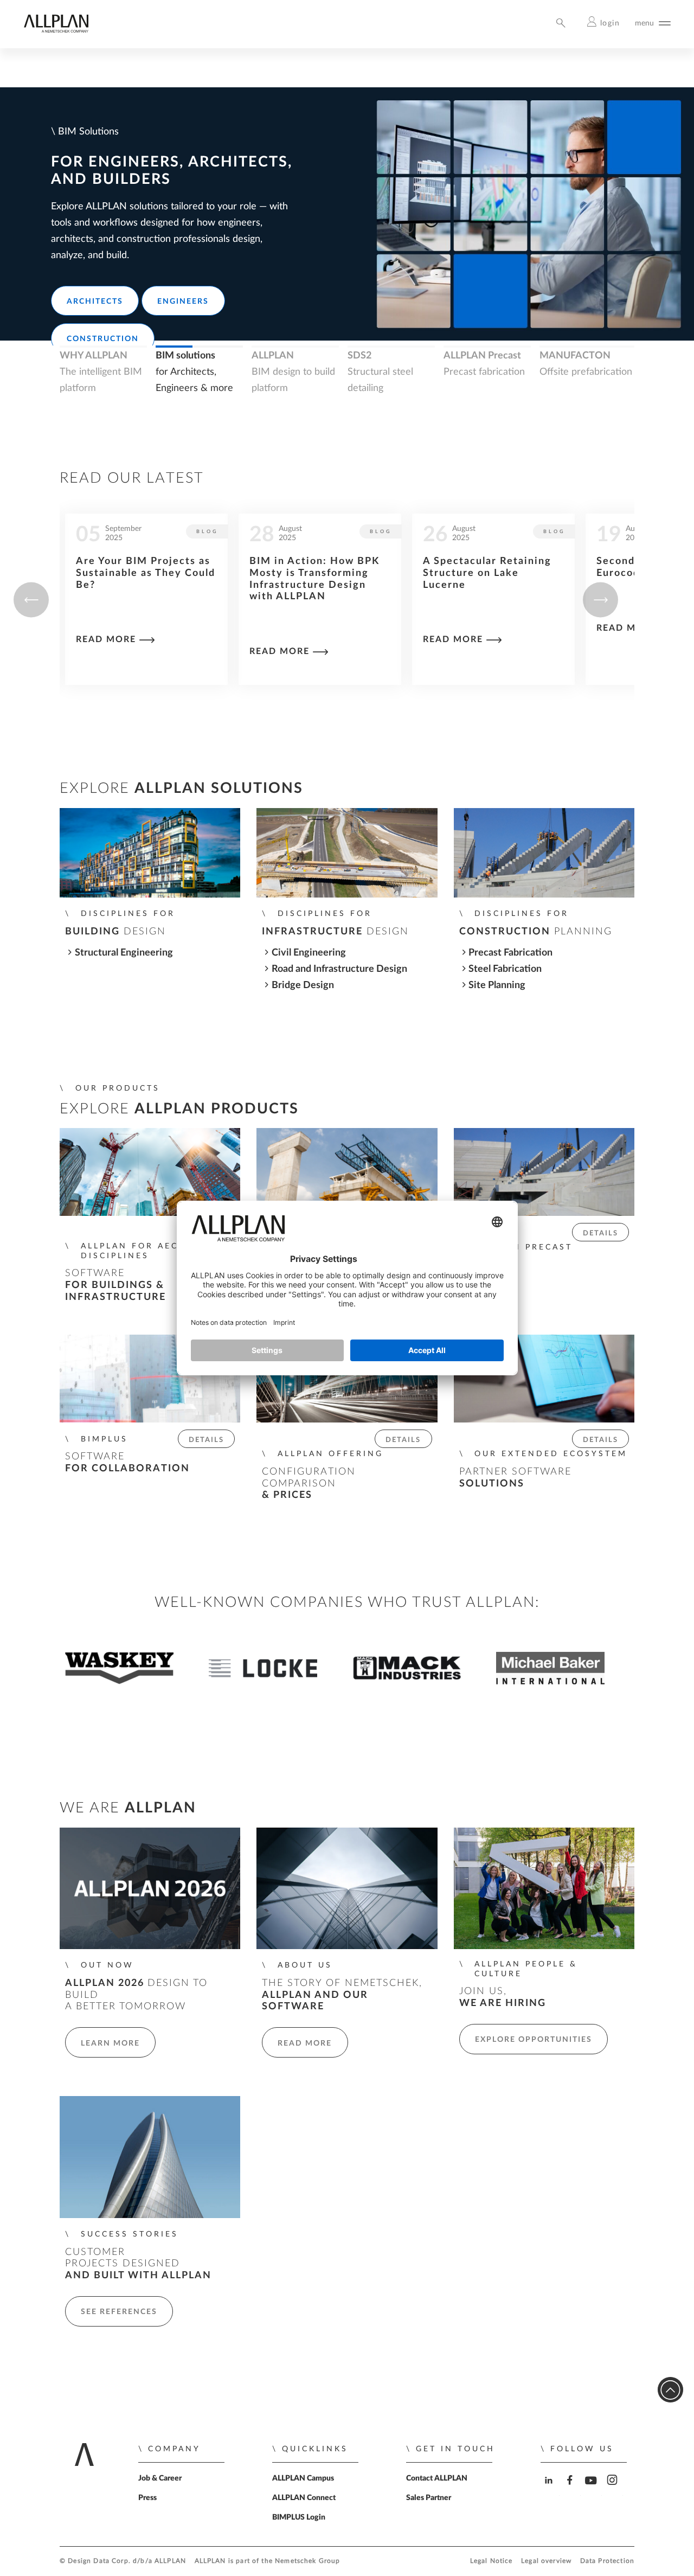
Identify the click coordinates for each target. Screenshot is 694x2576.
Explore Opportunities (534, 2040)
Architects (95, 302)
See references (119, 2312)
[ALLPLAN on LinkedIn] (550, 2490)
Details (600, 1233)
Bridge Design (303, 985)
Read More (305, 2043)
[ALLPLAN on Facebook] (571, 2490)
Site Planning (497, 985)
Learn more (110, 2043)
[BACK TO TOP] (670, 2390)
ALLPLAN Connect (304, 2498)
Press (147, 2498)
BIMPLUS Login (299, 2517)
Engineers (183, 302)
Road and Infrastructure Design (339, 969)
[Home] (56, 30)
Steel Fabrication (505, 969)
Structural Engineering (124, 953)
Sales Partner (429, 2498)
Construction (103, 339)
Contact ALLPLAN (437, 2478)
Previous (31, 600)
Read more (106, 651)
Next (600, 600)
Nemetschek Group (307, 2561)
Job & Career (160, 2478)
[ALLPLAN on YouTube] (592, 2490)
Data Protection (607, 2561)
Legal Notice (491, 2561)
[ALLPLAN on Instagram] (613, 2490)
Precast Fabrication (510, 953)
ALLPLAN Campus (303, 2478)
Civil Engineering (309, 953)
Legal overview (546, 2561)
